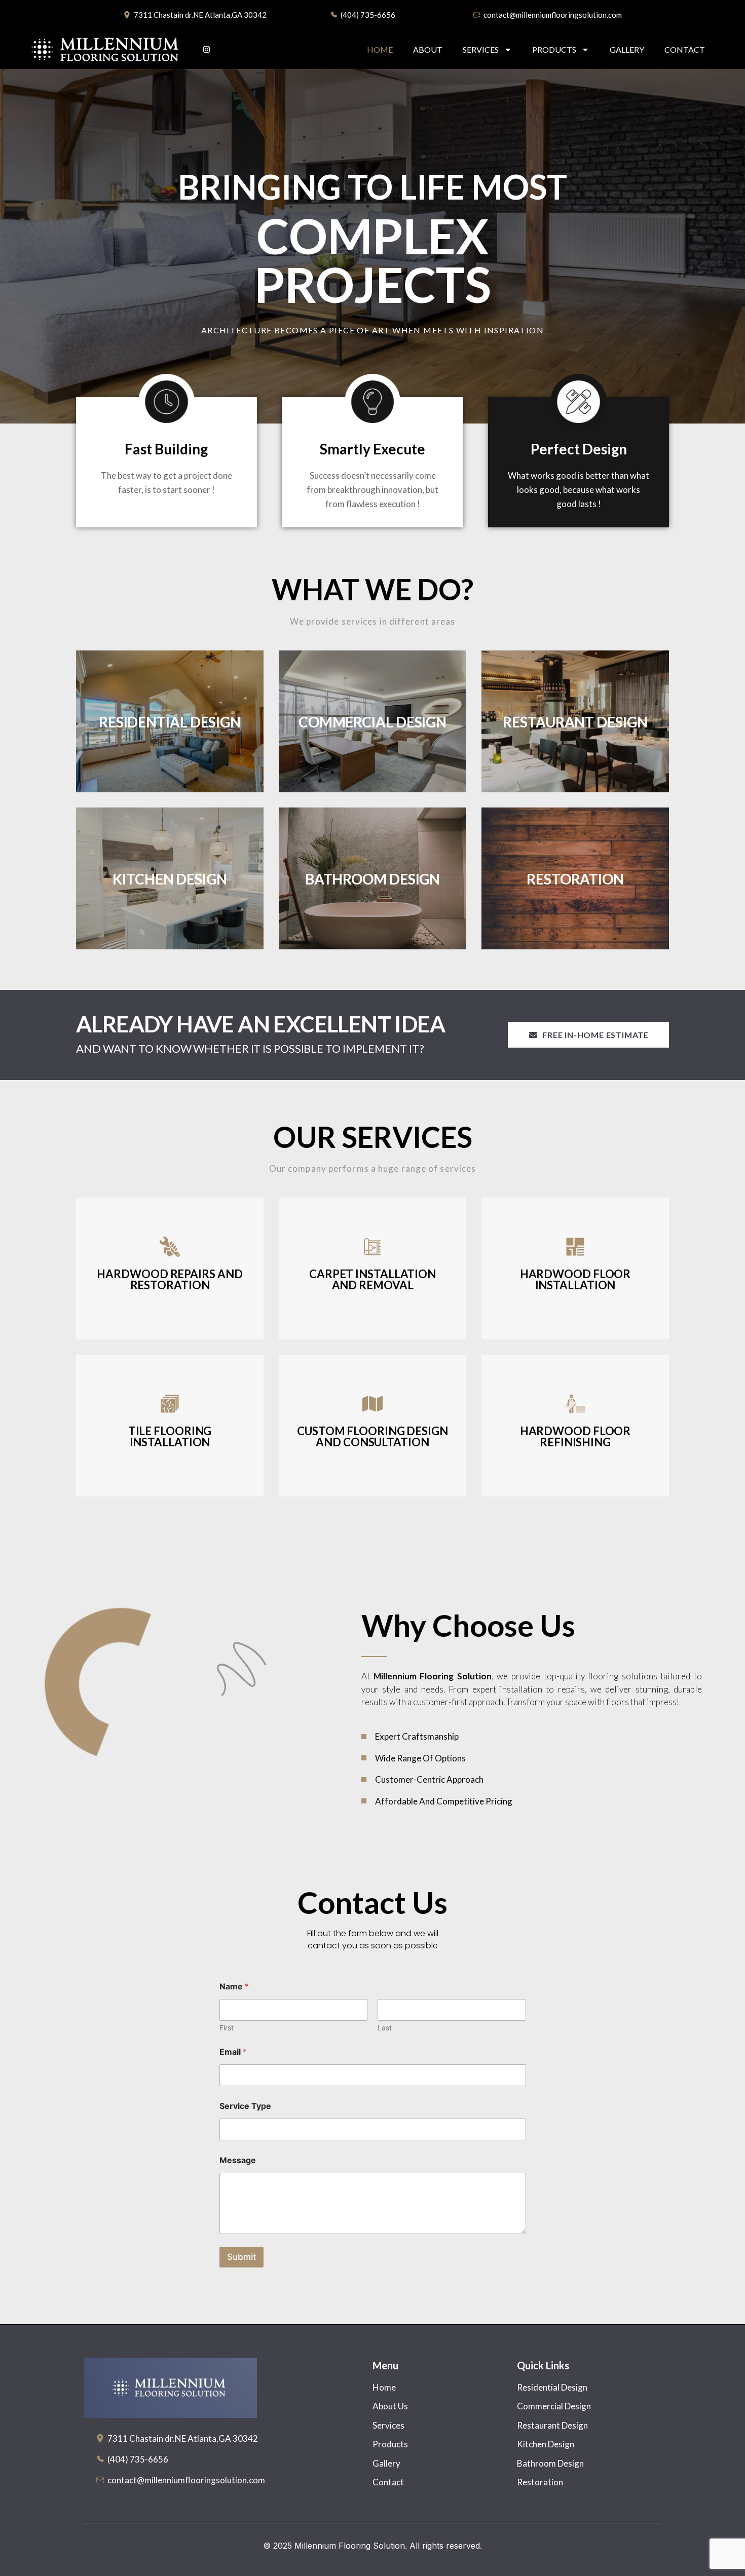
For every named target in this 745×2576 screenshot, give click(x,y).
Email (233, 2052)
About (428, 49)
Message (238, 2160)
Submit (241, 2257)
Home (380, 49)
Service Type (245, 2106)
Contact (685, 49)
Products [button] (554, 49)
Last (385, 2028)
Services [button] (481, 49)
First (227, 2028)
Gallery (627, 49)
